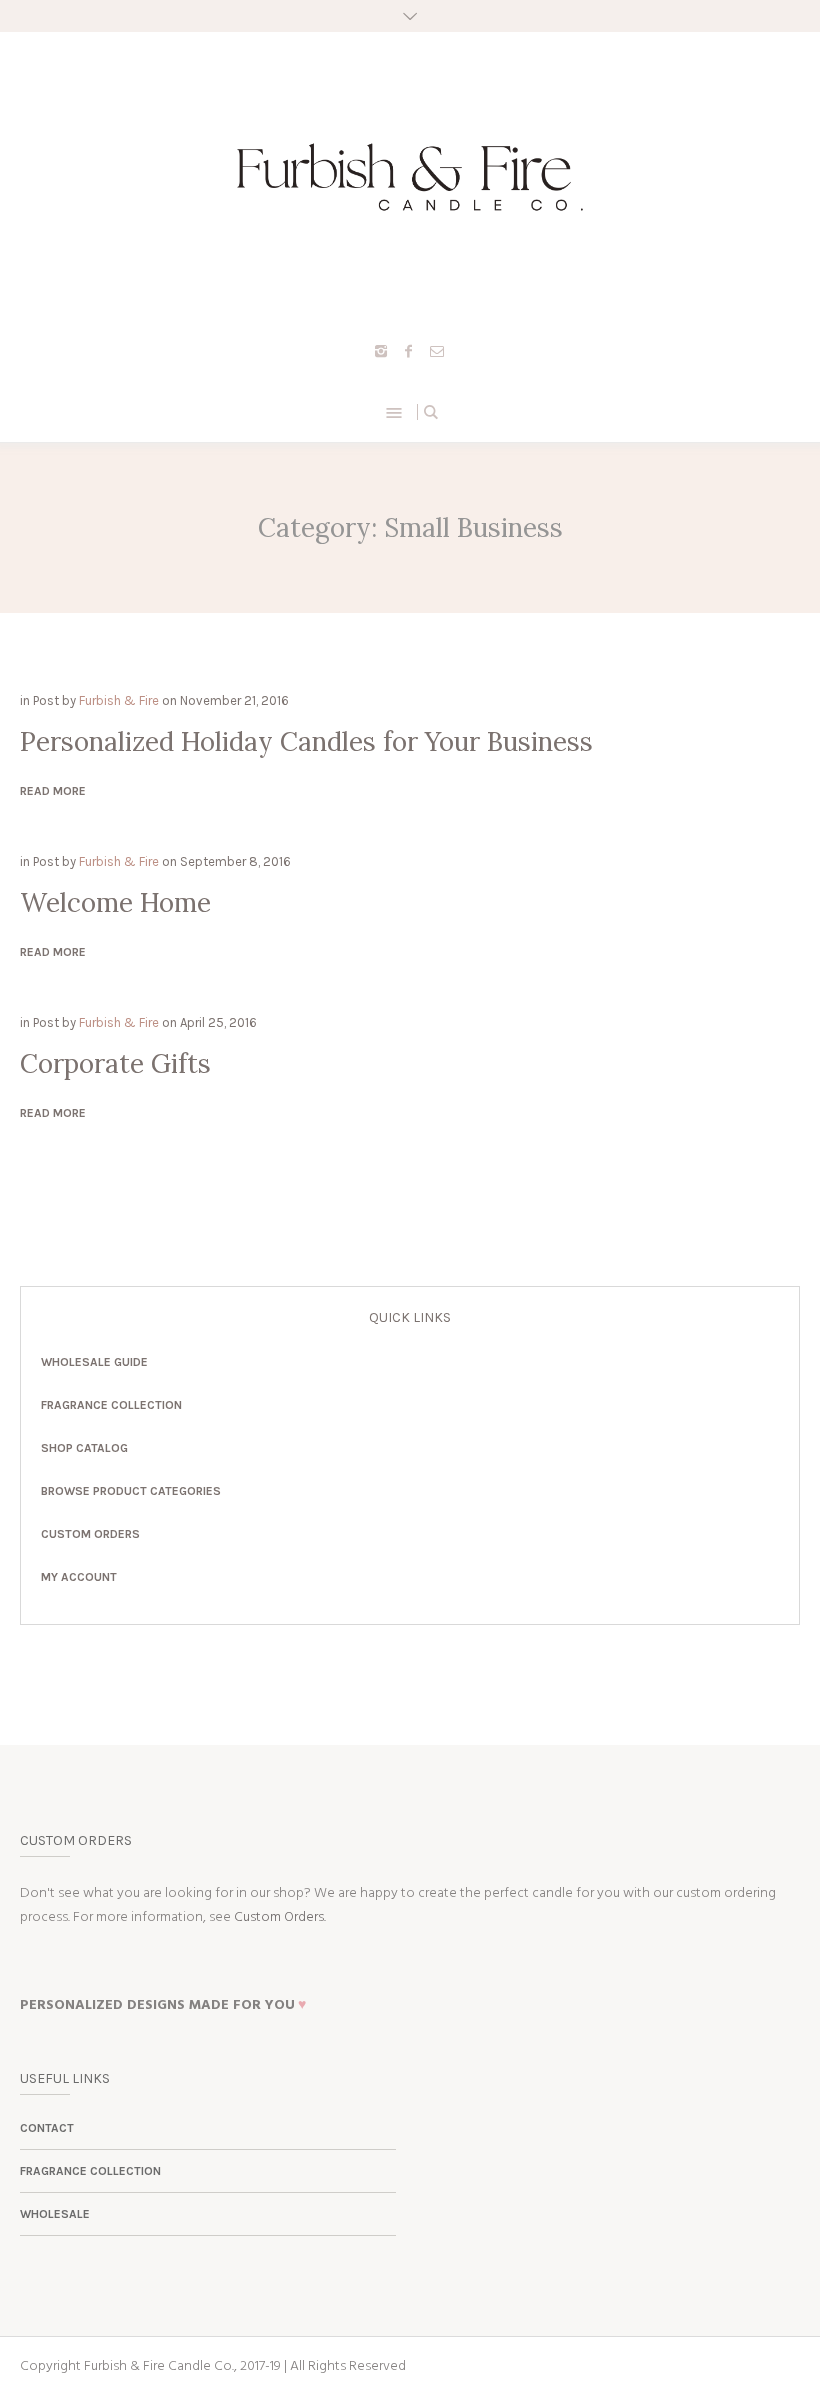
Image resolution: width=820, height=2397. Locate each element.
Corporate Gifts (115, 1063)
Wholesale (55, 2214)
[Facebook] (409, 351)
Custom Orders (90, 1534)
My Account (79, 1577)
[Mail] (437, 351)
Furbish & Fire (119, 700)
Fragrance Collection (111, 1405)
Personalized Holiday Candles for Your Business (306, 741)
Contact (47, 2128)
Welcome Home (115, 902)
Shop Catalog (84, 1448)
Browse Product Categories (131, 1491)
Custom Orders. (280, 1917)
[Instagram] (381, 351)
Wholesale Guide (94, 1362)
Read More (53, 791)
